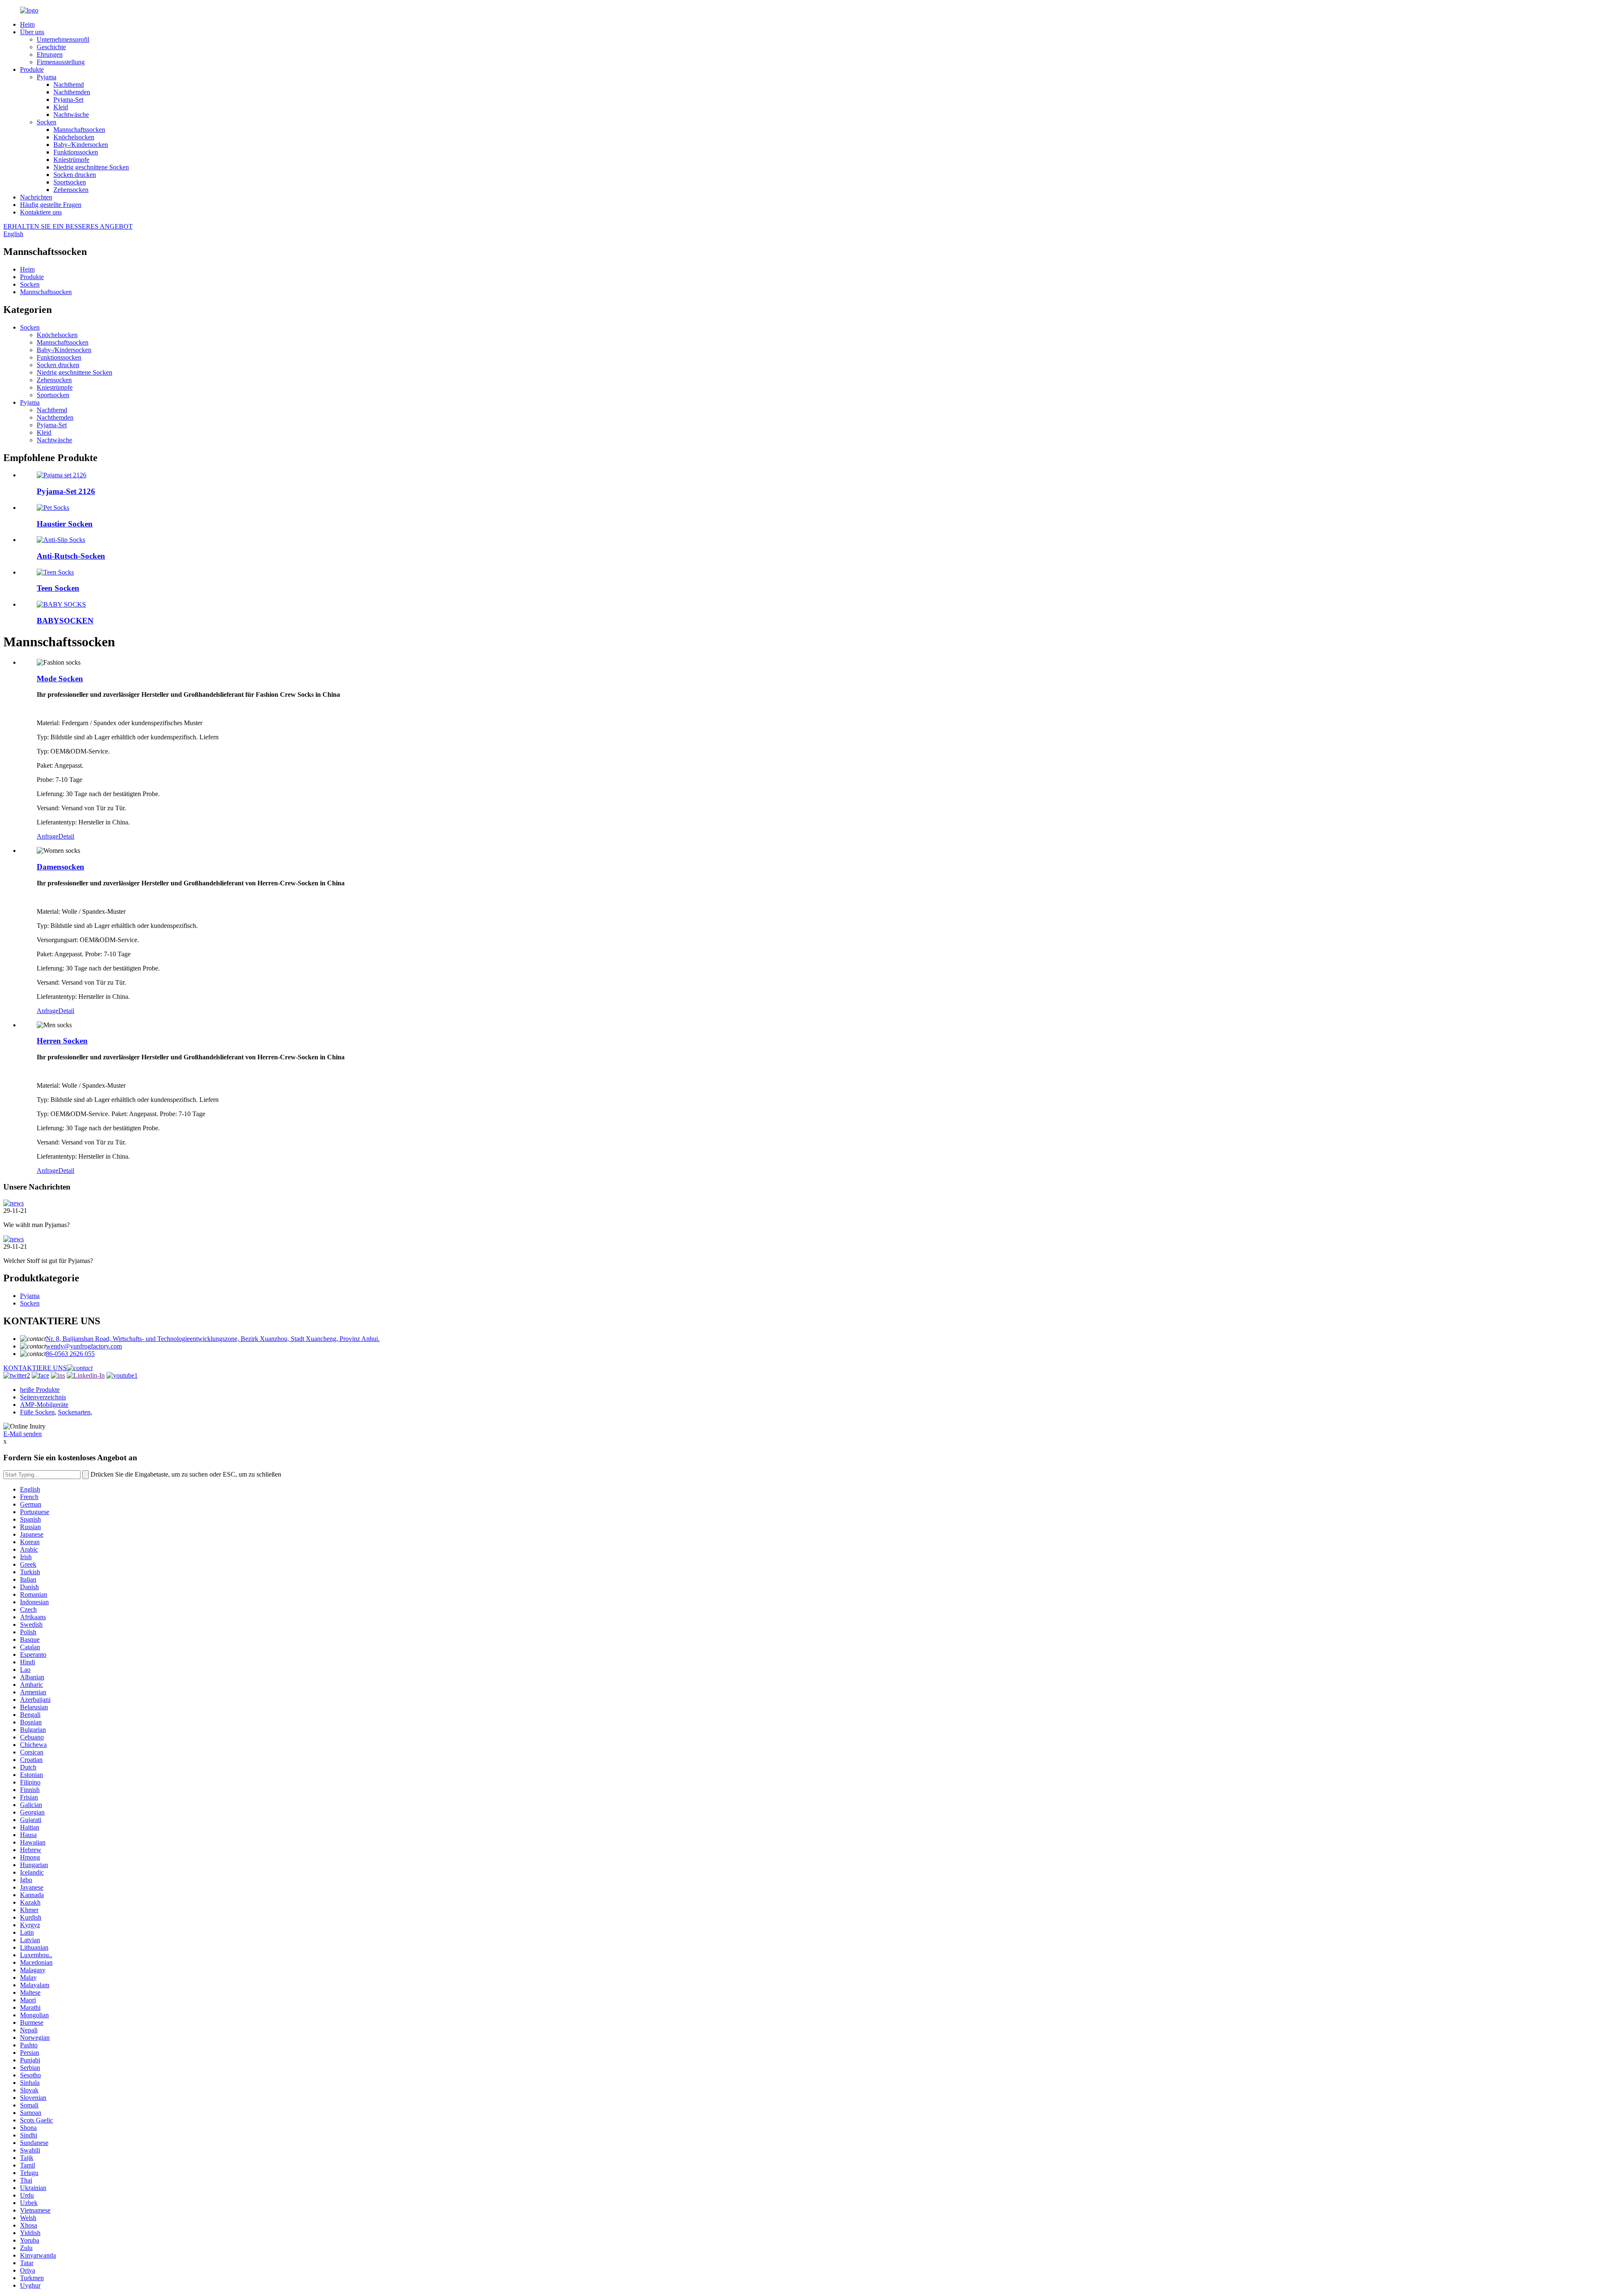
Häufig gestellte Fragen (51, 205)
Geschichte (51, 47)
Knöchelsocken (74, 137)
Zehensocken (71, 190)
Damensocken (60, 867)
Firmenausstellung (61, 62)
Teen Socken (58, 588)
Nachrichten (36, 197)
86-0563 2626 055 (70, 1354)
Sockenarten (74, 1412)
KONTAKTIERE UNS (35, 1368)
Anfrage (48, 836)
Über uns (32, 32)
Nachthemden (72, 92)
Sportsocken (70, 182)
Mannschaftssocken (79, 130)
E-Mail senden (23, 1434)
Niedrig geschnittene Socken (91, 167)
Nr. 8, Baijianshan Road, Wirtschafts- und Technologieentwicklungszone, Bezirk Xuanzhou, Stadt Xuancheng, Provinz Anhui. (213, 1339)
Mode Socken (60, 679)
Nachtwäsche (71, 115)
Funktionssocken (76, 152)
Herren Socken (62, 1041)
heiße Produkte (40, 1390)
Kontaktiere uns (41, 212)
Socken (47, 122)
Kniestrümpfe (71, 160)
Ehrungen (50, 54)
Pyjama (47, 77)
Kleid (61, 107)
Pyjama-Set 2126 (66, 491)
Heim (27, 24)
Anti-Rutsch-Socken (71, 556)
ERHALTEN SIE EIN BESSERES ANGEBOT (68, 226)
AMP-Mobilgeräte (44, 1405)
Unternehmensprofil (63, 39)
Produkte (32, 69)
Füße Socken (37, 1412)
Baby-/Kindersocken (81, 145)
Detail (66, 836)
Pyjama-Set (68, 100)
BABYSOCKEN (65, 621)
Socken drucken (75, 175)
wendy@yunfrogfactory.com (84, 1346)
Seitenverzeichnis (43, 1397)
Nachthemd (69, 84)
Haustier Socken (65, 524)
